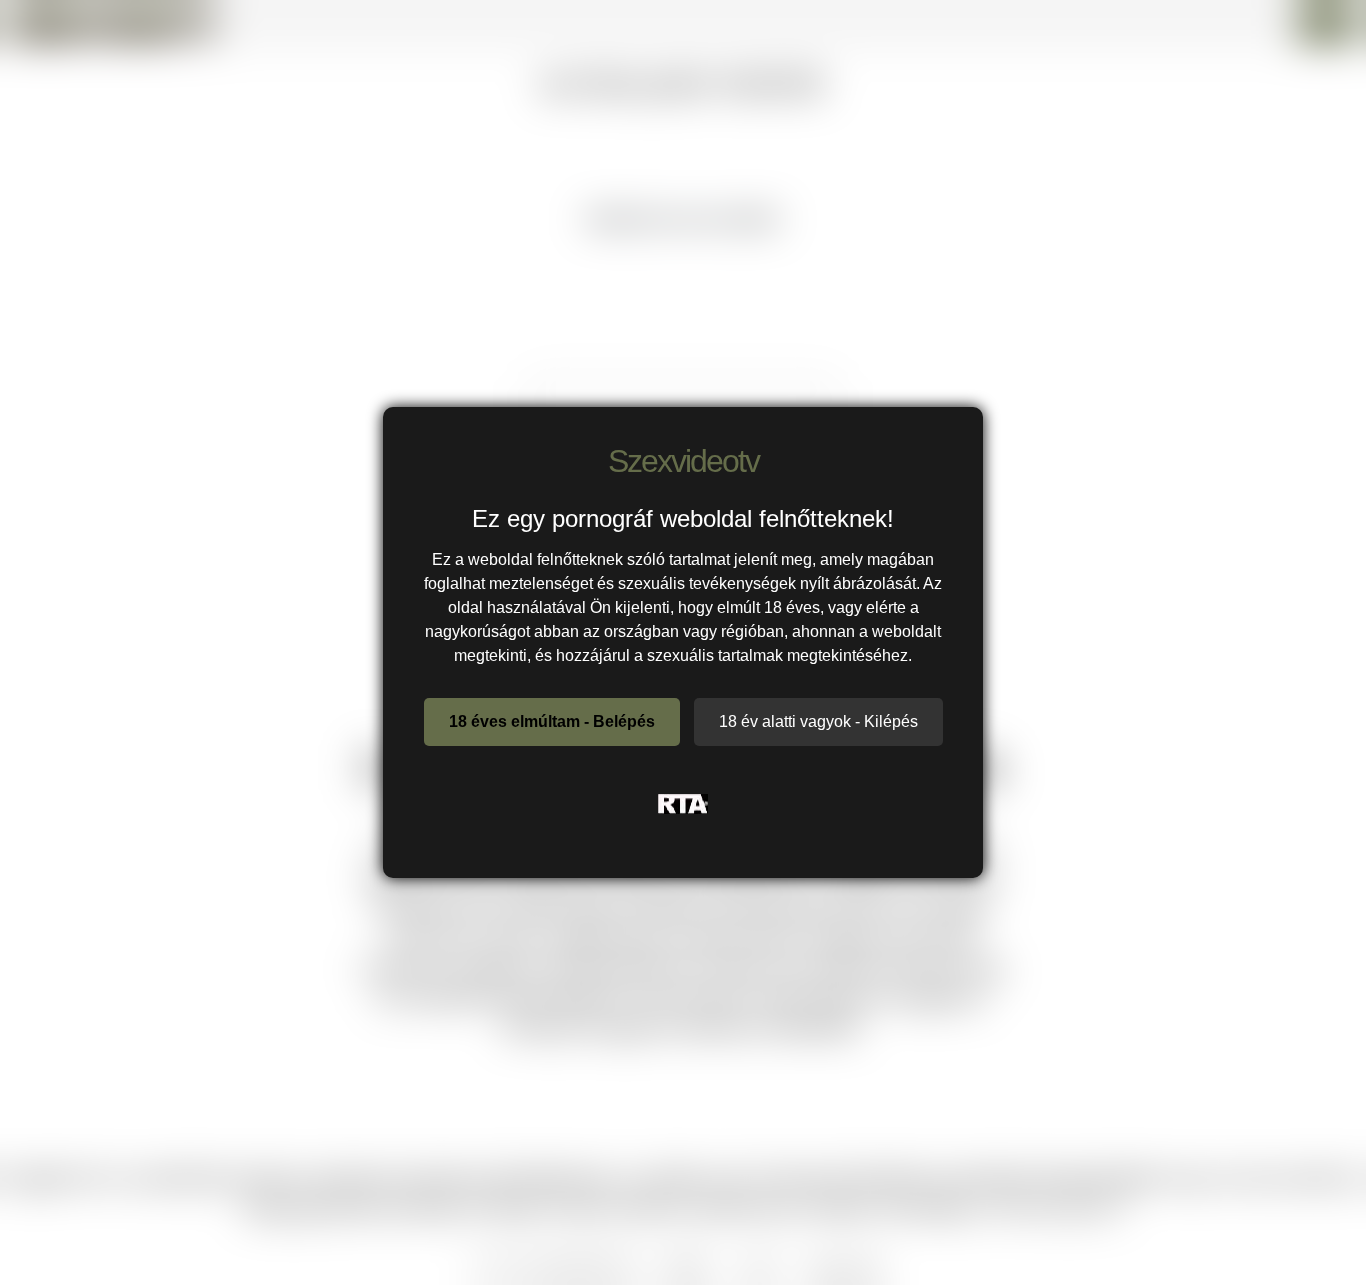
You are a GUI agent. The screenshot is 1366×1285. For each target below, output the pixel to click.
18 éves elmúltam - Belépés (552, 721)
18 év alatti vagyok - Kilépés (818, 721)
